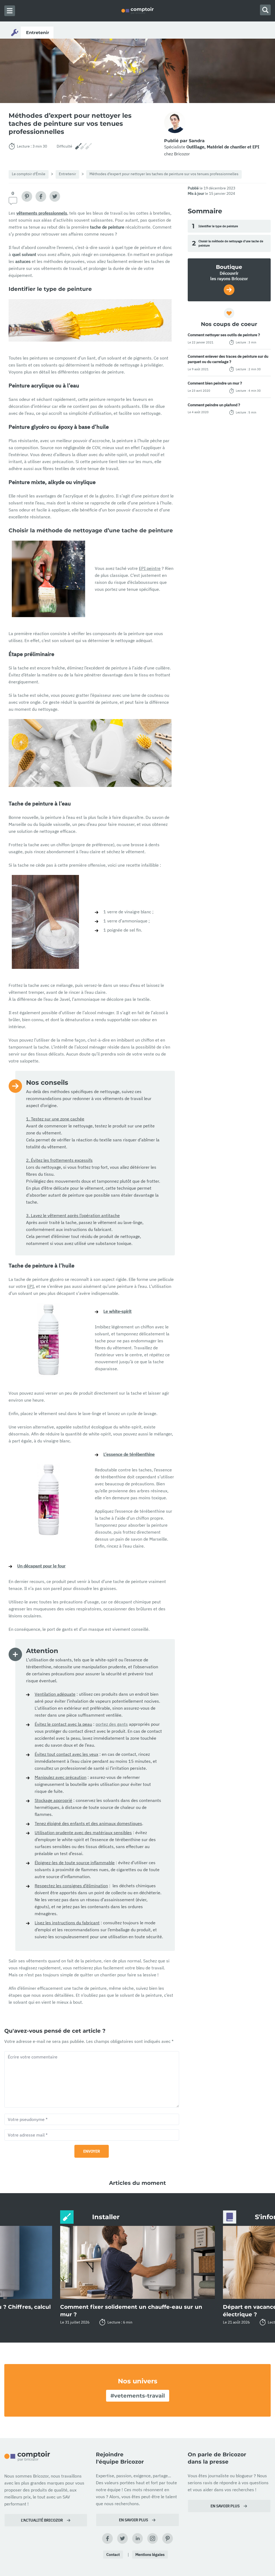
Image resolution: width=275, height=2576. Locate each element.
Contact (113, 2555)
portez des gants (112, 1724)
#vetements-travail (138, 2396)
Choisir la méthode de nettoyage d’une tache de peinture (228, 243)
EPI (30, 1286)
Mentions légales (150, 2555)
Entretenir (67, 174)
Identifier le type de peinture (215, 226)
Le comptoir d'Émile (29, 174)
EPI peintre (150, 568)
